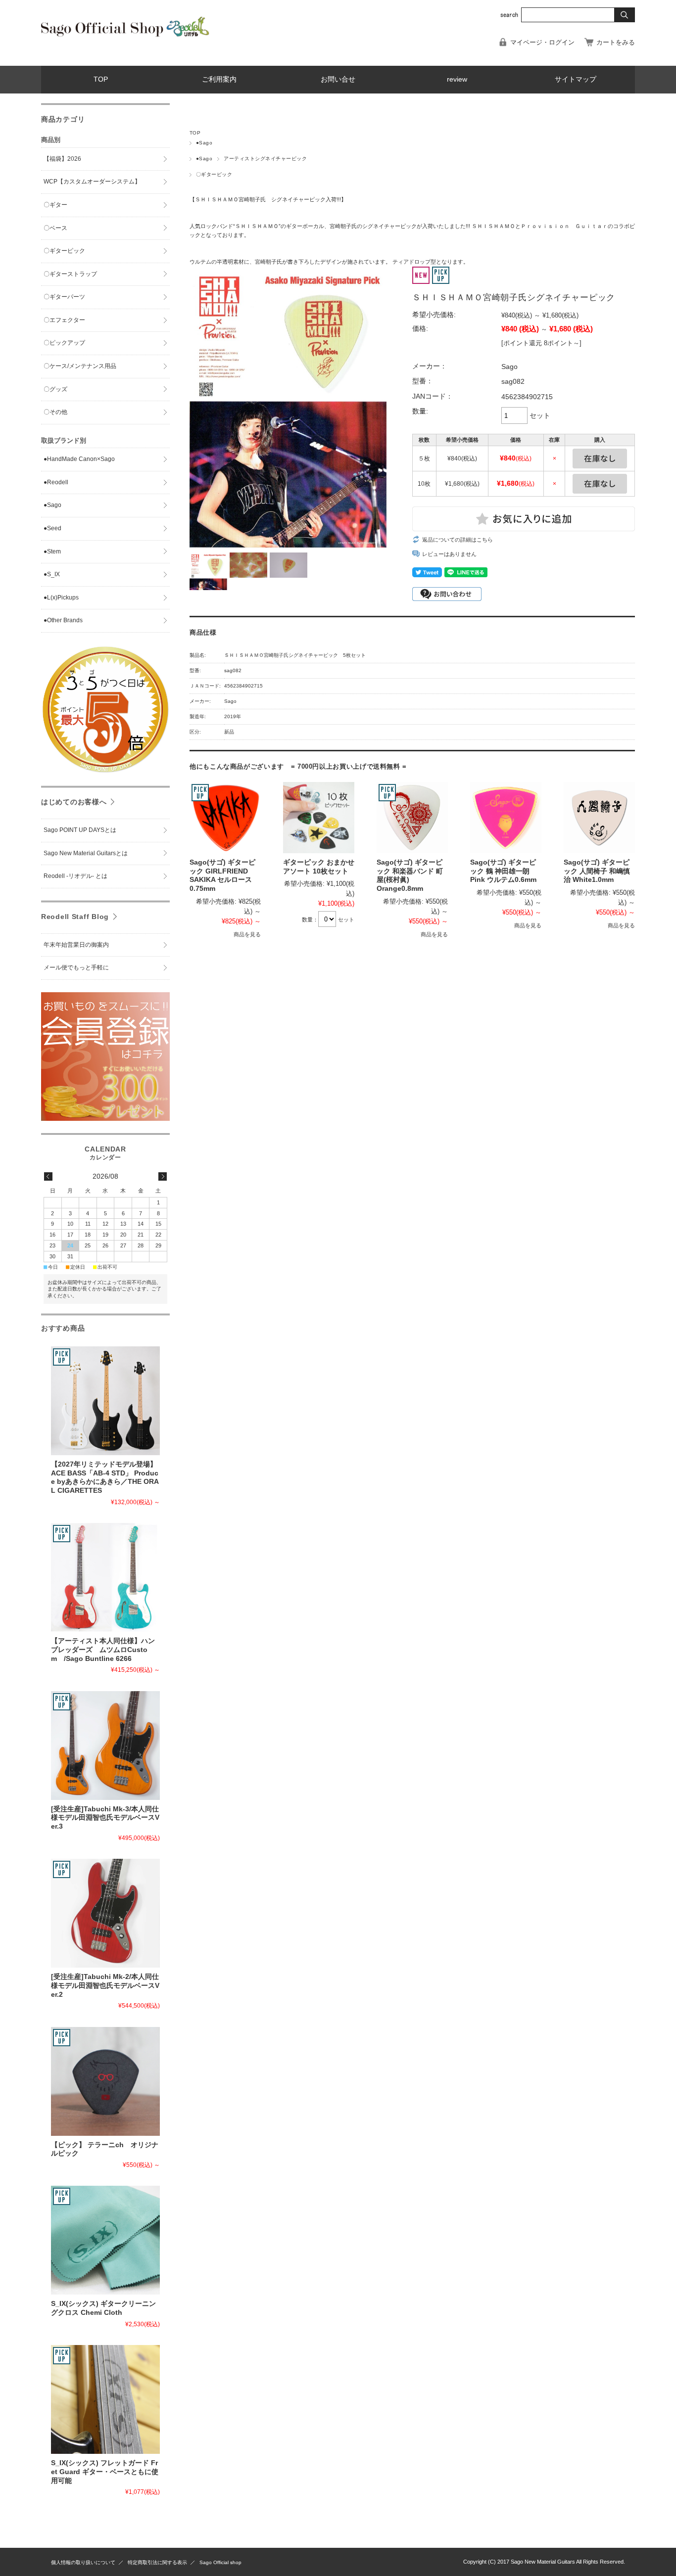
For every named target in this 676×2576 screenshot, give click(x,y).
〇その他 (55, 412)
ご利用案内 (219, 79)
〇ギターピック (214, 174)
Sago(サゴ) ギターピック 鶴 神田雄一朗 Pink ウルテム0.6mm (503, 871)
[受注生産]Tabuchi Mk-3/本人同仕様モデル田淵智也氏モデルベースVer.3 (105, 1818)
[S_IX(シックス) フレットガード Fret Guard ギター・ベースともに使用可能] (105, 2399)
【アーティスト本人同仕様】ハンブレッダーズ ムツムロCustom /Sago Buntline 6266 (103, 1650)
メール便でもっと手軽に (76, 967)
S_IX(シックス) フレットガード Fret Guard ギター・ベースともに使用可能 (105, 2472)
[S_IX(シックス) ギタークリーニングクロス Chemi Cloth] (105, 2240)
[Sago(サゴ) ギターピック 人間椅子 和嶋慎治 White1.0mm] (599, 818)
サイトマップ (576, 79)
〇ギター (55, 205)
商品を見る (247, 934)
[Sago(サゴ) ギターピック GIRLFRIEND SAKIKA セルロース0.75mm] (225, 818)
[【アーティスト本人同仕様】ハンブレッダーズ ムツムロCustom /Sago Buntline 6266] (105, 1577)
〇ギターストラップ (70, 274)
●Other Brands (63, 620)
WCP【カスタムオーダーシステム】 (92, 182)
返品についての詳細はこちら (458, 540)
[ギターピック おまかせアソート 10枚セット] (319, 818)
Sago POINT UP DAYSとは (80, 830)
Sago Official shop (220, 2562)
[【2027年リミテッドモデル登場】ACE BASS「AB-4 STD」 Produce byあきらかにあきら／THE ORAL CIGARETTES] (105, 1401)
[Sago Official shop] (125, 35)
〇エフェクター (64, 320)
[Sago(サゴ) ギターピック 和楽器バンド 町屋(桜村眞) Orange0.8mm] (412, 818)
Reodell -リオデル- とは (78, 876)
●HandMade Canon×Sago (79, 459)
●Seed (52, 528)
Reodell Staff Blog (75, 917)
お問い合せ (338, 79)
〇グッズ (55, 389)
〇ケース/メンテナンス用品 (80, 366)
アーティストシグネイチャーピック (265, 159)
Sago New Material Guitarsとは (86, 853)
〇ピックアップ (64, 343)
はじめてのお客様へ (74, 802)
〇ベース (55, 228)
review (457, 79)
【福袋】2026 (62, 159)
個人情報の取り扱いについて (83, 2562)
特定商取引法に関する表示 (157, 2562)
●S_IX (52, 574)
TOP (101, 79)
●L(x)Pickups (61, 598)
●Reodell (56, 482)
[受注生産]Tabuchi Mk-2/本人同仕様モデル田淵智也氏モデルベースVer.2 (105, 1985)
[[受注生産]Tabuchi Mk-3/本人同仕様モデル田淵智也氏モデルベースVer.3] (105, 1746)
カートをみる (616, 42)
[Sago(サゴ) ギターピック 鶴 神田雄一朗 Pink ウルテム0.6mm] (506, 818)
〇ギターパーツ (64, 297)
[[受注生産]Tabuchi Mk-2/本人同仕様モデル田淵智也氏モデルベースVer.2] (105, 1913)
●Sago (204, 143)
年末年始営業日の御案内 (76, 945)
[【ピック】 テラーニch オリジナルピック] (105, 2081)
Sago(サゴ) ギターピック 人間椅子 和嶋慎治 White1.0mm (597, 871)
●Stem (52, 552)
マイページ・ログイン (542, 42)
